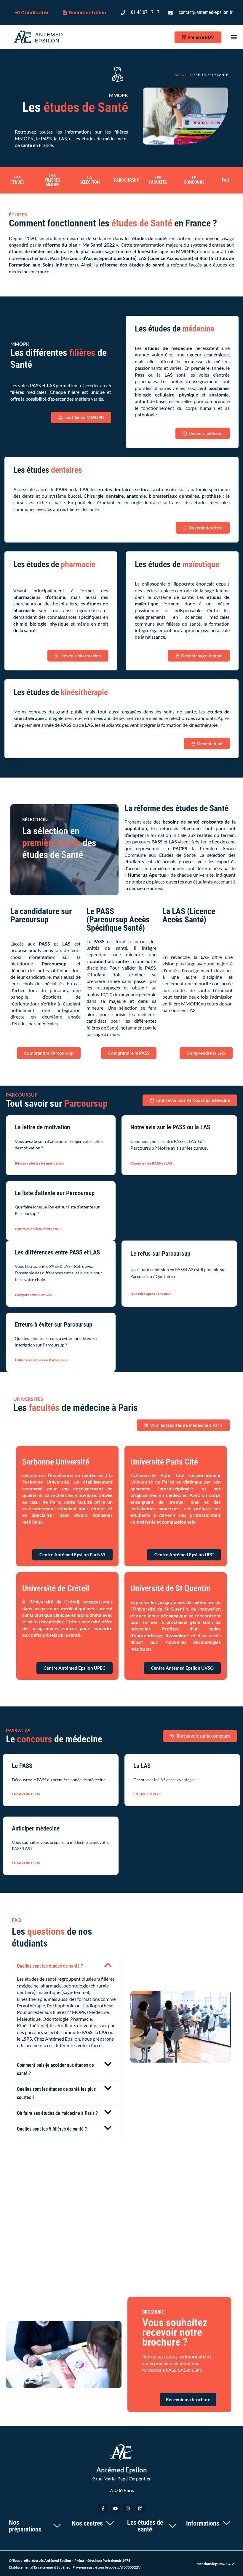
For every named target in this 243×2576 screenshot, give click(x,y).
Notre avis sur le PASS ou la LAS (171, 1127)
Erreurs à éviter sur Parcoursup (53, 1325)
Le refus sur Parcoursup (161, 1254)
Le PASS (22, 1766)
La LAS (142, 1766)
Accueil (182, 75)
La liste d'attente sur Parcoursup (56, 1193)
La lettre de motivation (42, 1127)
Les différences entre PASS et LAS (58, 1252)
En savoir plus (26, 1794)
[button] (234, 37)
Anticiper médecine (36, 1828)
